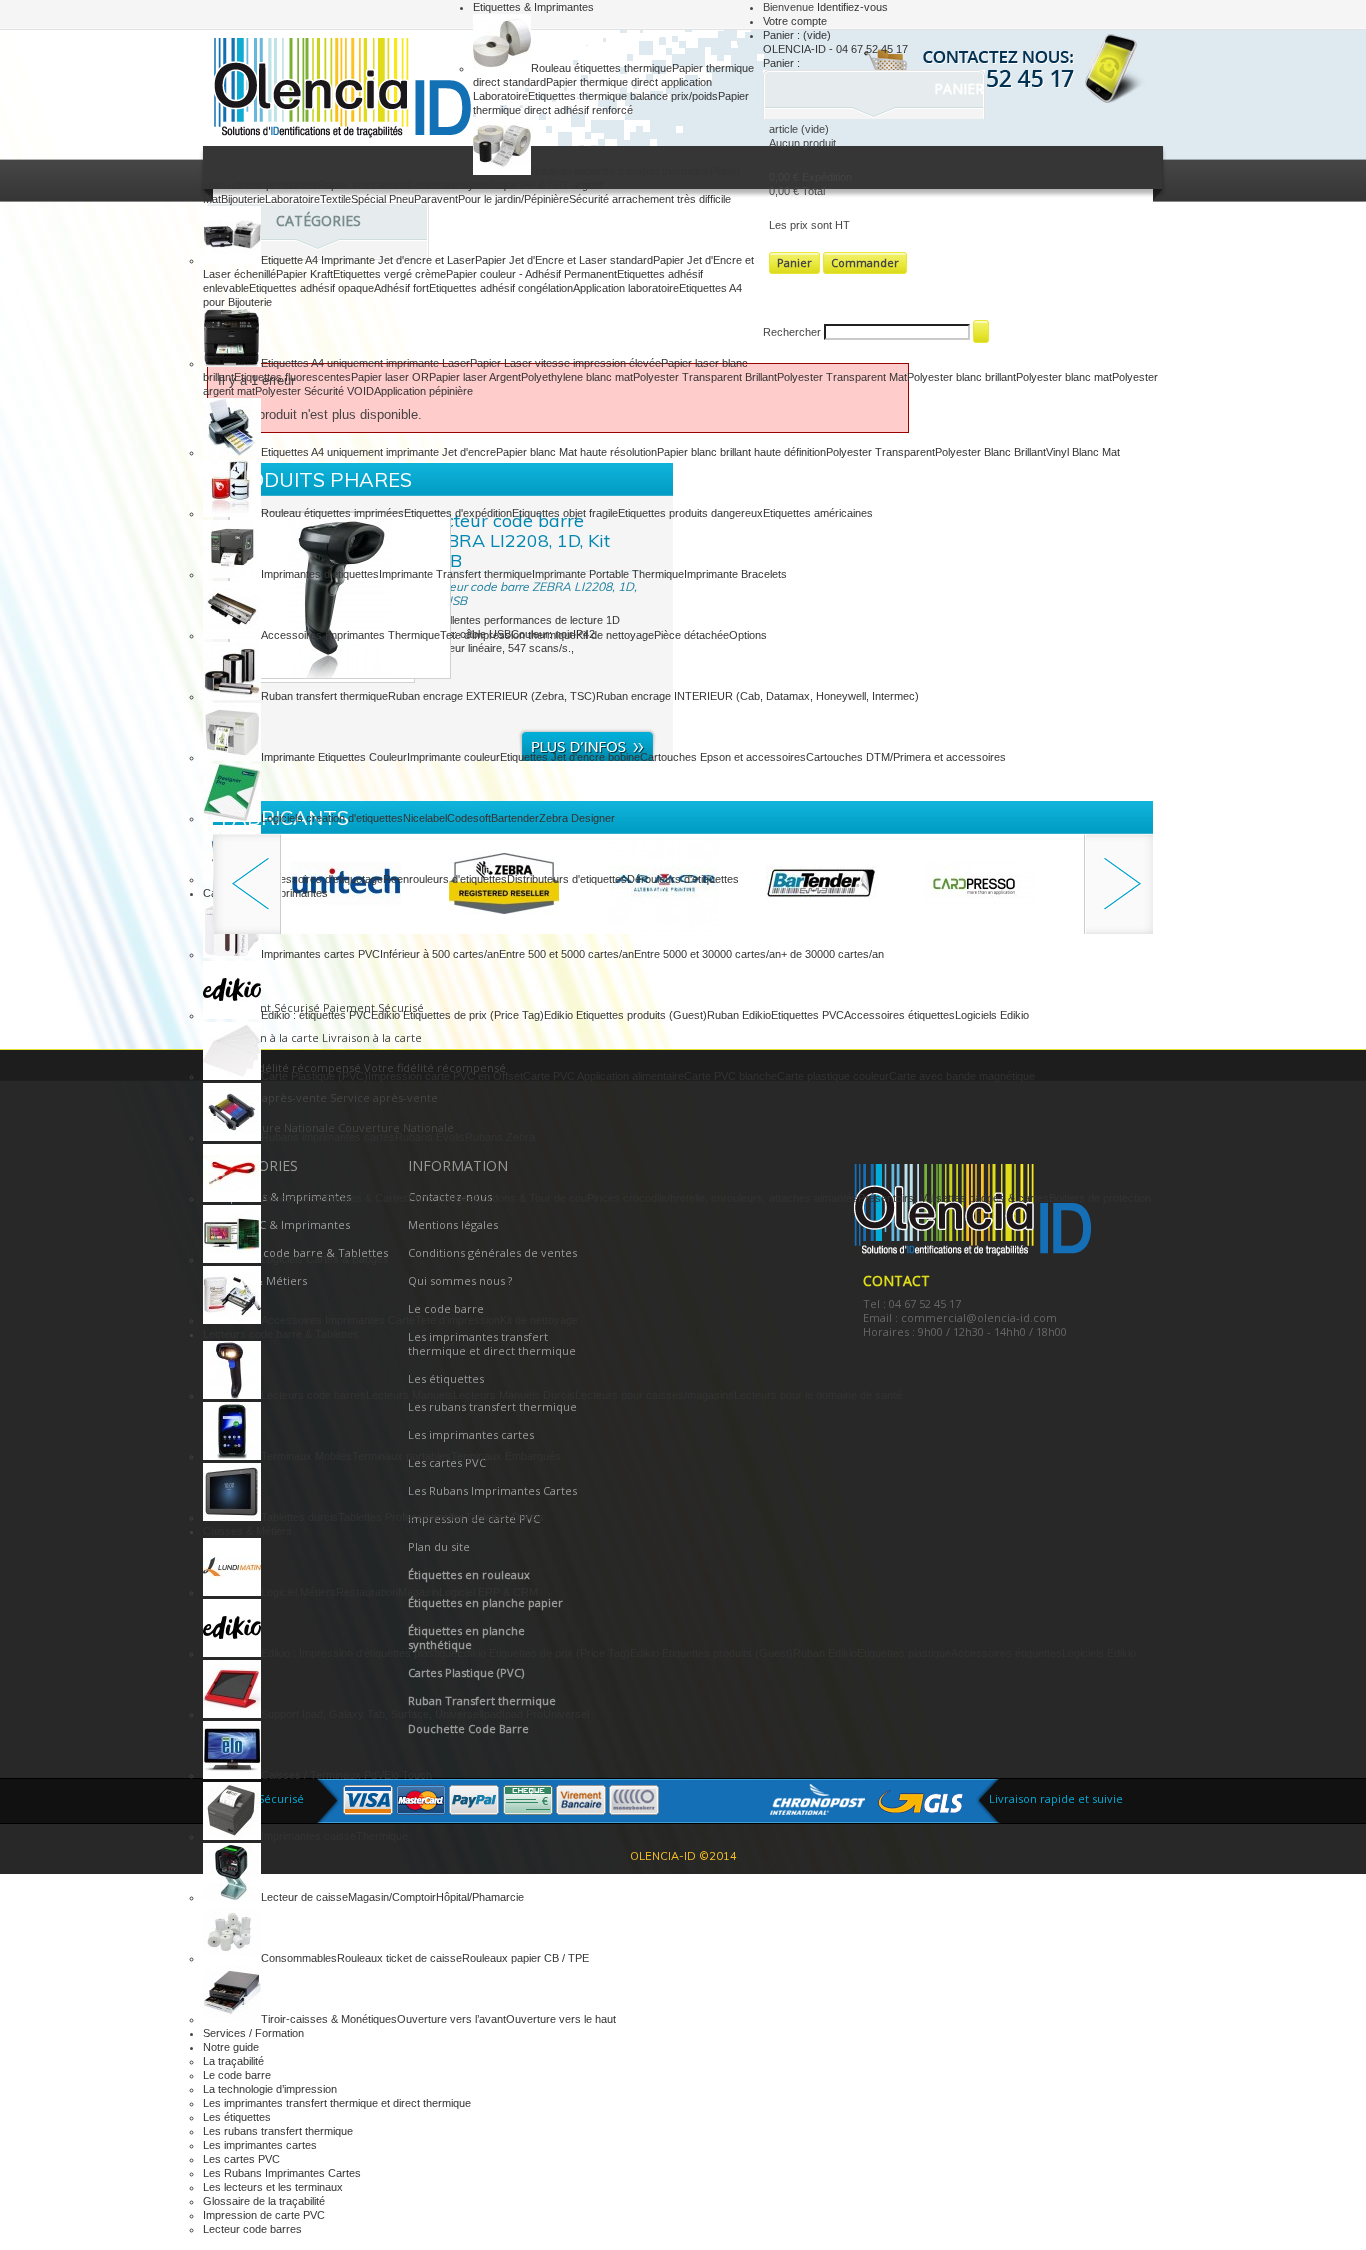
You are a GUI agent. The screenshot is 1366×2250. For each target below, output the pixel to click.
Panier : (797, 35)
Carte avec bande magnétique (962, 1076)
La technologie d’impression (270, 2089)
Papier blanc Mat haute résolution (576, 452)
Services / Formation (253, 2033)
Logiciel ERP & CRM (488, 1592)
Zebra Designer (577, 818)
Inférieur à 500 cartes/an (439, 954)
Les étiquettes (237, 2117)
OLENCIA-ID (338, 90)
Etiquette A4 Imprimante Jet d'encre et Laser (368, 260)
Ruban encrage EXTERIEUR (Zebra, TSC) (492, 696)
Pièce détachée (691, 635)
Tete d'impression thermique (508, 635)
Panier (961, 88)
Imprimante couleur (453, 757)
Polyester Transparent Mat (842, 377)
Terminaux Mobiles (306, 1456)
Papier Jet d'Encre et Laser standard (564, 260)
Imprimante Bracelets (735, 574)
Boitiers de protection (1100, 1198)
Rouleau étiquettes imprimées (332, 513)
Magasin (418, 1592)
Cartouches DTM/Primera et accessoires (906, 757)
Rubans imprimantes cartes (328, 1137)
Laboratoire (292, 199)
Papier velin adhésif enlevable (389, 185)
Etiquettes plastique (904, 1653)
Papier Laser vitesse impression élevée (565, 363)
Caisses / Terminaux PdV (322, 1775)
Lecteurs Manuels (409, 1395)
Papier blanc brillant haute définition (741, 452)
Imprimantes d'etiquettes (320, 574)
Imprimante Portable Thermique (608, 574)
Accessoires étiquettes (899, 1015)
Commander (865, 262)
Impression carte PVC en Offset (445, 1076)
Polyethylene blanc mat (577, 377)
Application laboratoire (626, 288)
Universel (566, 1714)
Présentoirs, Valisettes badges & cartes (953, 1198)
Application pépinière (423, 391)
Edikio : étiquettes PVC (316, 1015)
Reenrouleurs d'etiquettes (445, 879)
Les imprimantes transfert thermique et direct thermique (337, 2103)
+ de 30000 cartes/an (832, 954)
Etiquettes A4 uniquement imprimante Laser (365, 363)
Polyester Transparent (880, 452)
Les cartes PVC (241, 2159)
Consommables (299, 1958)
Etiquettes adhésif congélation (501, 288)
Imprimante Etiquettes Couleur (334, 757)
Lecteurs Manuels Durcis (514, 1395)
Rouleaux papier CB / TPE (525, 1958)
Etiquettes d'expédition (458, 513)
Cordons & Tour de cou (530, 1198)
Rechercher (792, 332)
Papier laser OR (390, 377)
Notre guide (231, 2047)
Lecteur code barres (252, 2229)
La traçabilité (233, 2061)
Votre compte (795, 21)
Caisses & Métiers (247, 1531)
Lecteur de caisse (304, 1897)
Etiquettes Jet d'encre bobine (570, 757)
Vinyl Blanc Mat (1083, 452)
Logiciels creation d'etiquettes (332, 818)
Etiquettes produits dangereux (690, 513)
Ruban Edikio (739, 1015)
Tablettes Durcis (504, 1517)
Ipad (491, 1714)
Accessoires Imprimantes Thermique (350, 635)
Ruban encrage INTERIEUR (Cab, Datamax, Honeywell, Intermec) (757, 696)
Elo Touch (408, 1775)
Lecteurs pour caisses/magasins (654, 1395)
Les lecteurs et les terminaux (273, 2187)
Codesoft (469, 818)
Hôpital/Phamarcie (480, 1897)
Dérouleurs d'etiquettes (683, 879)
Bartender (515, 818)
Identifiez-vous (852, 7)
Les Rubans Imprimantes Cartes (282, 2173)
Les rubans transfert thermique (278, 2131)
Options (748, 635)
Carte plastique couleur (833, 1076)
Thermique (382, 1836)
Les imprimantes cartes (260, 2145)
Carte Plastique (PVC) (314, 1076)
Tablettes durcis (299, 1517)
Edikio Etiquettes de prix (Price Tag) (457, 1015)
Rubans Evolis (430, 1137)
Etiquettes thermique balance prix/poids (623, 96)
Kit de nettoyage (615, 635)
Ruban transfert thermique (324, 696)
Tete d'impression (457, 1320)
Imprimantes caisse (308, 1836)
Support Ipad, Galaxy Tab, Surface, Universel (371, 1714)
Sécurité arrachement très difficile (650, 199)
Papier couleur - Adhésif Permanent (531, 274)
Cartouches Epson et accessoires (723, 757)
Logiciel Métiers (298, 1592)
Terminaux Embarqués (506, 1456)
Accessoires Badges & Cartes (334, 1198)
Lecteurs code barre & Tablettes (281, 1334)
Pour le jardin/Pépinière (513, 199)
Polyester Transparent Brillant (705, 377)
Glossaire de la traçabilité (264, 2201)
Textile (335, 199)
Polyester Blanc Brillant (990, 452)
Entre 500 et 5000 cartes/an (566, 954)
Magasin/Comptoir (392, 1897)
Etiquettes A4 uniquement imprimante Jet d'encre (378, 452)
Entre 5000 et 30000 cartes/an (707, 954)
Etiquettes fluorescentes (292, 377)
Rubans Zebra (500, 1137)
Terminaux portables (401, 1456)
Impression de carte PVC (264, 2215)
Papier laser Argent (475, 377)
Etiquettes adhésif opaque (311, 288)
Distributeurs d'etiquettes (567, 879)
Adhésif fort (401, 288)
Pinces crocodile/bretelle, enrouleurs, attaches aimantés (722, 1198)
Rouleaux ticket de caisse (399, 1958)
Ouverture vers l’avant (451, 2019)
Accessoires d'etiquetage (322, 879)
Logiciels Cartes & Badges (325, 1259)
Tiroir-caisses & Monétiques (329, 2019)
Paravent (436, 199)
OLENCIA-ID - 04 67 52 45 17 (835, 49)
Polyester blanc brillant (961, 377)
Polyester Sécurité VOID (314, 391)
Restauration (367, 1592)
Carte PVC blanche (730, 1076)
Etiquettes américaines (818, 513)
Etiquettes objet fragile (565, 513)
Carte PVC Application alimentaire (603, 1076)
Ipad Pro (522, 1714)
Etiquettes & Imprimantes (533, 7)
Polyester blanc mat (1064, 377)
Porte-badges (441, 1198)
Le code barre (237, 2075)
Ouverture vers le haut (561, 2019)
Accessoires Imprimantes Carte (338, 1320)
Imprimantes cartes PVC (320, 954)
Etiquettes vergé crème (389, 274)
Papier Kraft (304, 274)
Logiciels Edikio (992, 1015)
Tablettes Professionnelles (401, 1517)
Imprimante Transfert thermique (455, 574)
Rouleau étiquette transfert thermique (620, 171)
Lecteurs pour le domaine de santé (818, 1395)
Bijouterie (243, 199)
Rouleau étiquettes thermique (601, 68)
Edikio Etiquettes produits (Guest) (625, 1015)
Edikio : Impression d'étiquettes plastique (359, 1653)
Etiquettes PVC (807, 1015)
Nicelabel (425, 818)
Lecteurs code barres (313, 1395)
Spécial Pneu (382, 199)
